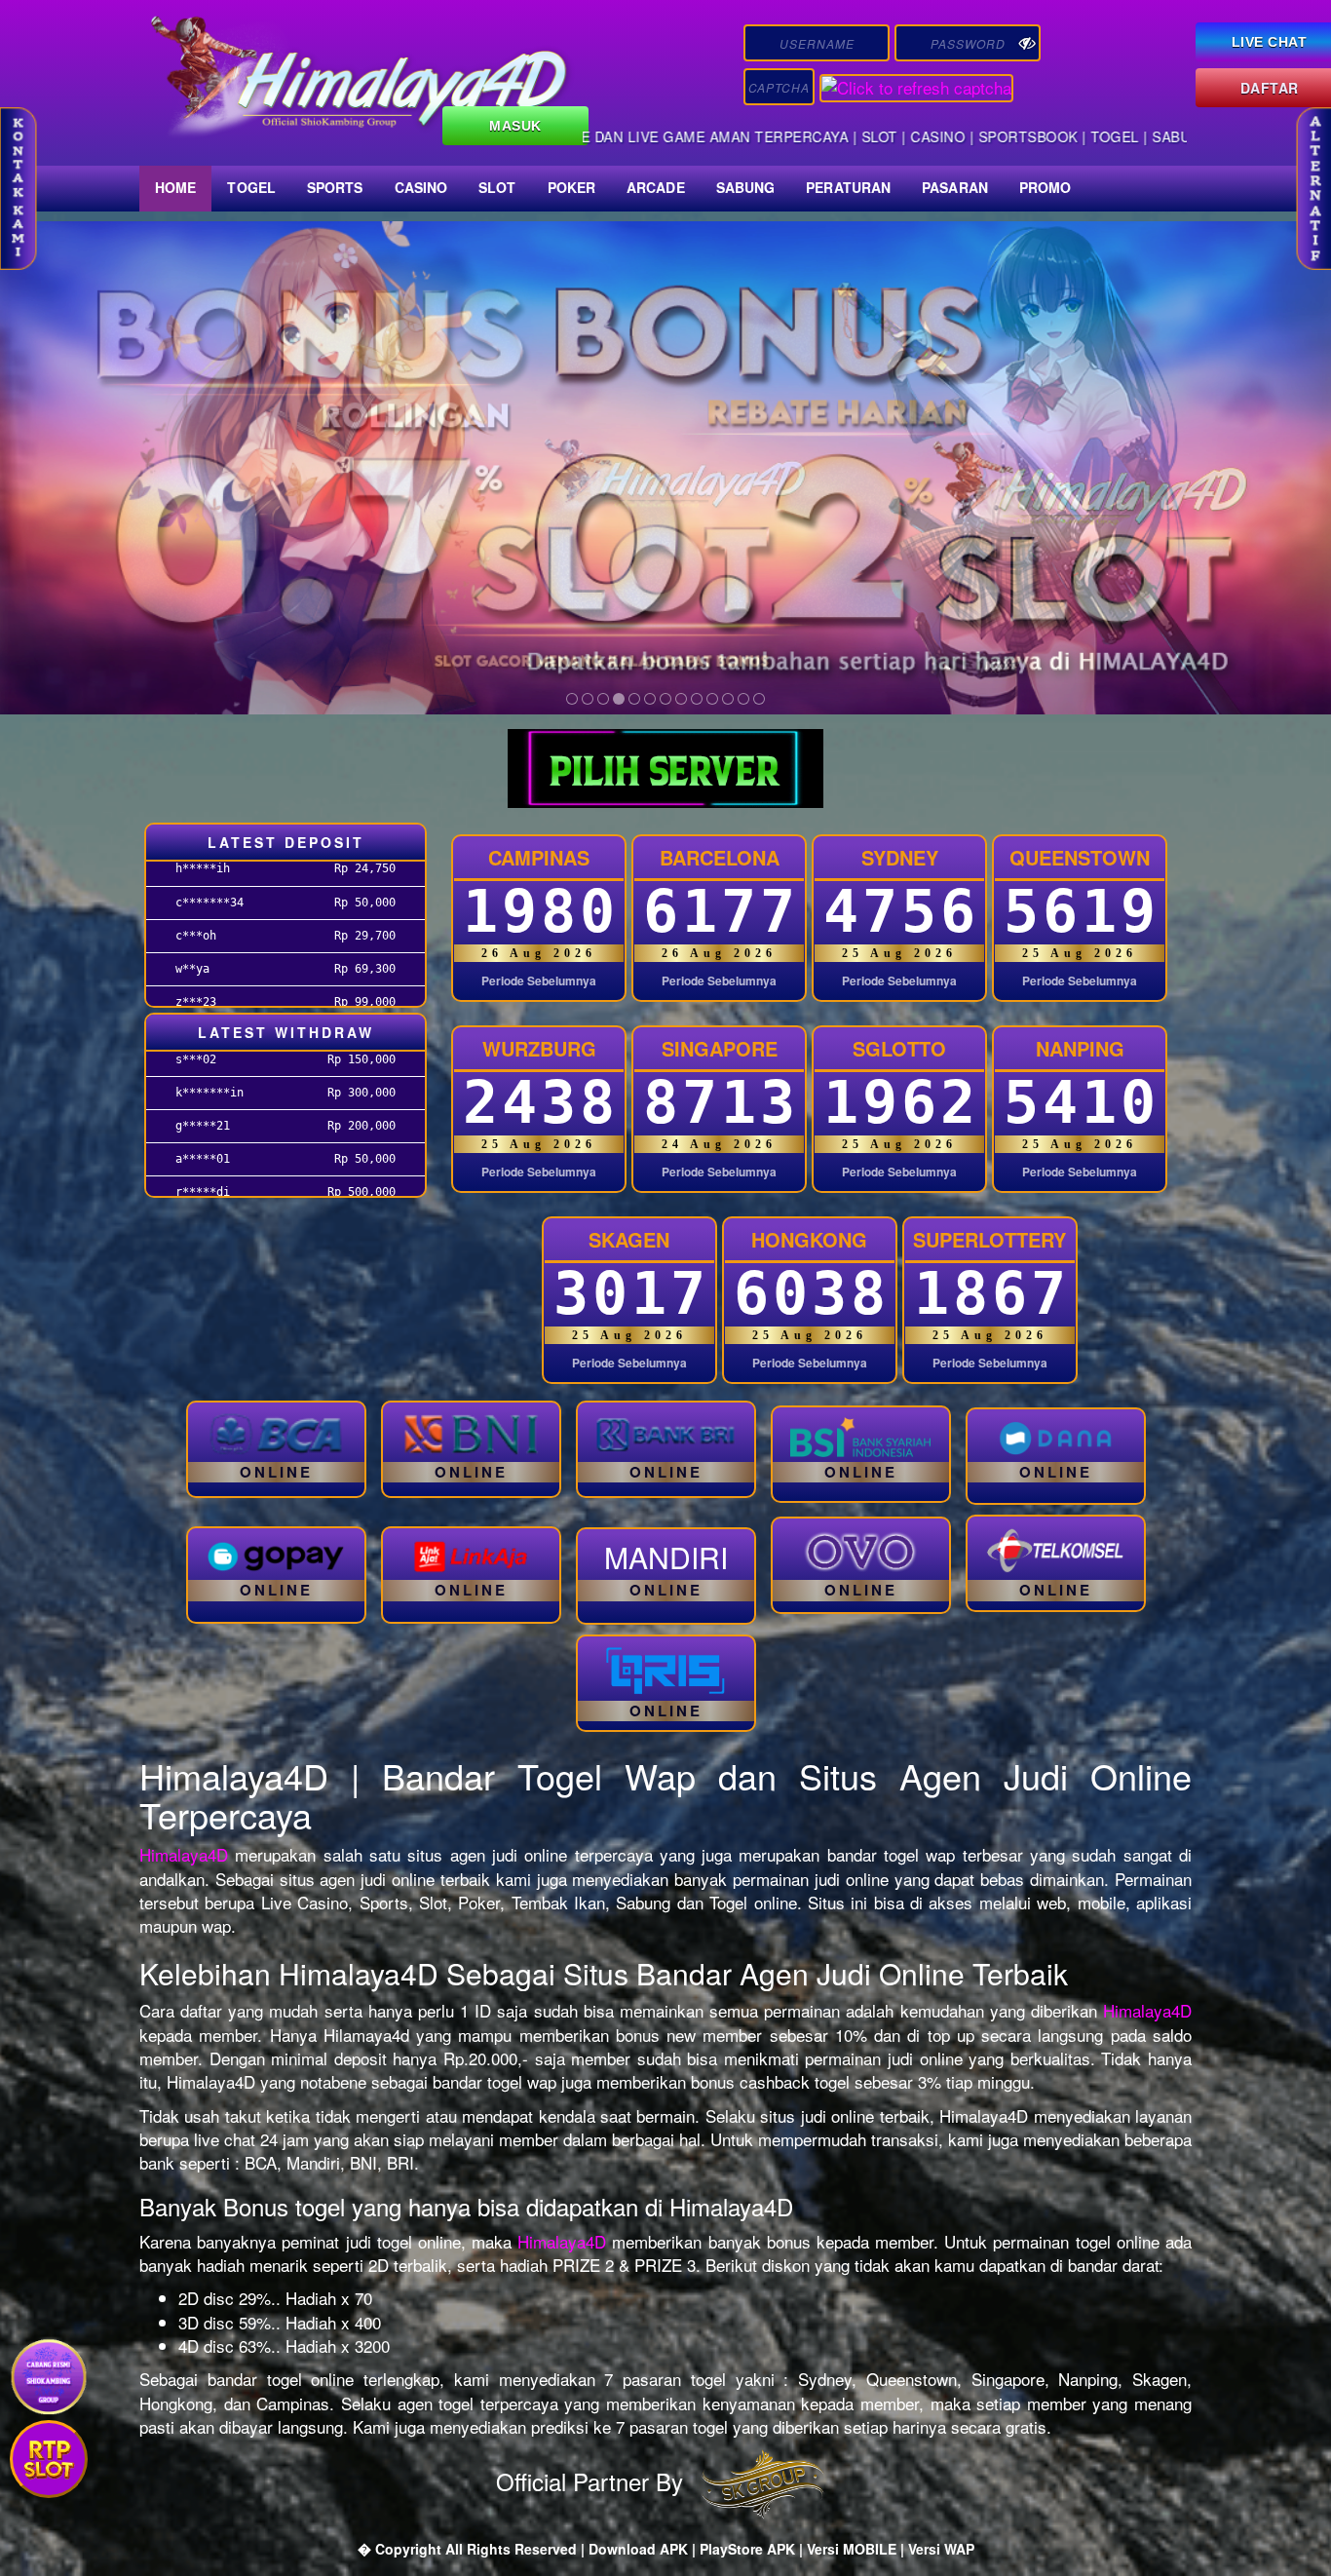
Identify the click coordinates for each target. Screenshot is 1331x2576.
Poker (572, 187)
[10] (712, 699)
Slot (497, 187)
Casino (421, 187)
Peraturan (848, 187)
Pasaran (955, 187)
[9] (697, 699)
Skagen (629, 1239)
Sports (335, 187)
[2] (588, 699)
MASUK (515, 126)
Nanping (1080, 1048)
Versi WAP (941, 2549)
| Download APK (636, 2549)
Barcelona (720, 857)
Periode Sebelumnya (539, 981)
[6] (650, 699)
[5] (634, 699)
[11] (728, 699)
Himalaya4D (184, 1854)
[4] (619, 699)
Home (175, 187)
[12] (743, 699)
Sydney (900, 857)
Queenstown (1080, 857)
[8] (681, 699)
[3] (603, 699)
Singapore (720, 1048)
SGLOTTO (899, 1048)
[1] (572, 699)
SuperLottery (989, 1239)
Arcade (656, 187)
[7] (665, 699)
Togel (251, 187)
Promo (1046, 187)
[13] (759, 699)
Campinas (539, 857)
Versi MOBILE (852, 2549)
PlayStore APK (747, 2549)
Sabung (746, 187)
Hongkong (809, 1239)
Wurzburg (539, 1048)
